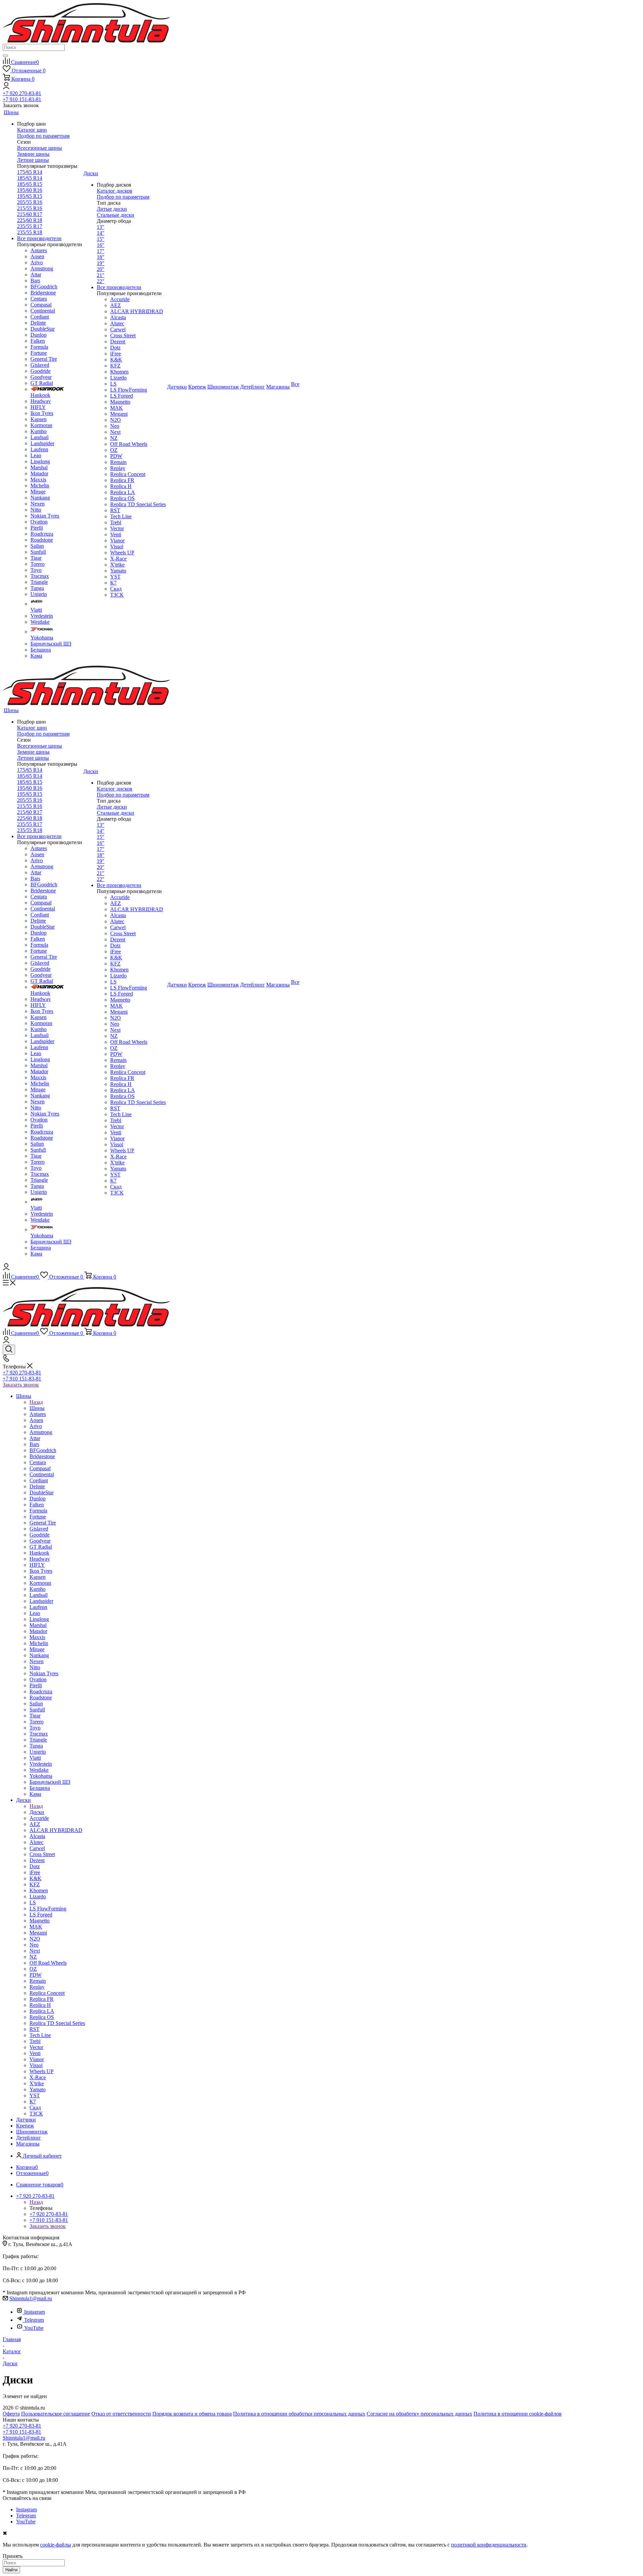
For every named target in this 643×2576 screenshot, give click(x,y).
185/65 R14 (30, 178)
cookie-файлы (56, 2545)
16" (101, 245)
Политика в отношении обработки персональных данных (299, 2414)
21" (101, 275)
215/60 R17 (30, 214)
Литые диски (112, 209)
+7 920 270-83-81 (22, 93)
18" (101, 257)
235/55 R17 (30, 226)
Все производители (39, 238)
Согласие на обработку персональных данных (419, 2414)
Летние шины (33, 160)
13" (101, 227)
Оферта (11, 2414)
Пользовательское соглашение (56, 2414)
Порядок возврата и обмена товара (192, 2414)
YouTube (34, 2328)
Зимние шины (33, 154)
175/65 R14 (30, 172)
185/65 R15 (30, 184)
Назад (36, 1402)
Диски (37, 1812)
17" (101, 251)
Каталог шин (32, 130)
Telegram (34, 2320)
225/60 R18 (30, 220)
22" (101, 281)
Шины (37, 1408)
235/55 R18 (30, 232)
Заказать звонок (21, 1385)
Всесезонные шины (40, 148)
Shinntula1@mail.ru (31, 2298)
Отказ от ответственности (121, 2414)
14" (101, 233)
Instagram (34, 2312)
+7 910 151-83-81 (22, 99)
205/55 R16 (30, 202)
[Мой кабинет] (6, 87)
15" (101, 239)
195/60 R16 (30, 190)
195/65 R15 (30, 196)
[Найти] (5, 56)
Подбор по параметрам (43, 136)
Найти (11, 2570)
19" (101, 263)
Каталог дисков (115, 191)
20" (101, 269)
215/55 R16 (30, 208)
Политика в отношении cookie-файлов (518, 2414)
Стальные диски (116, 215)
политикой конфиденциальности (489, 2545)
